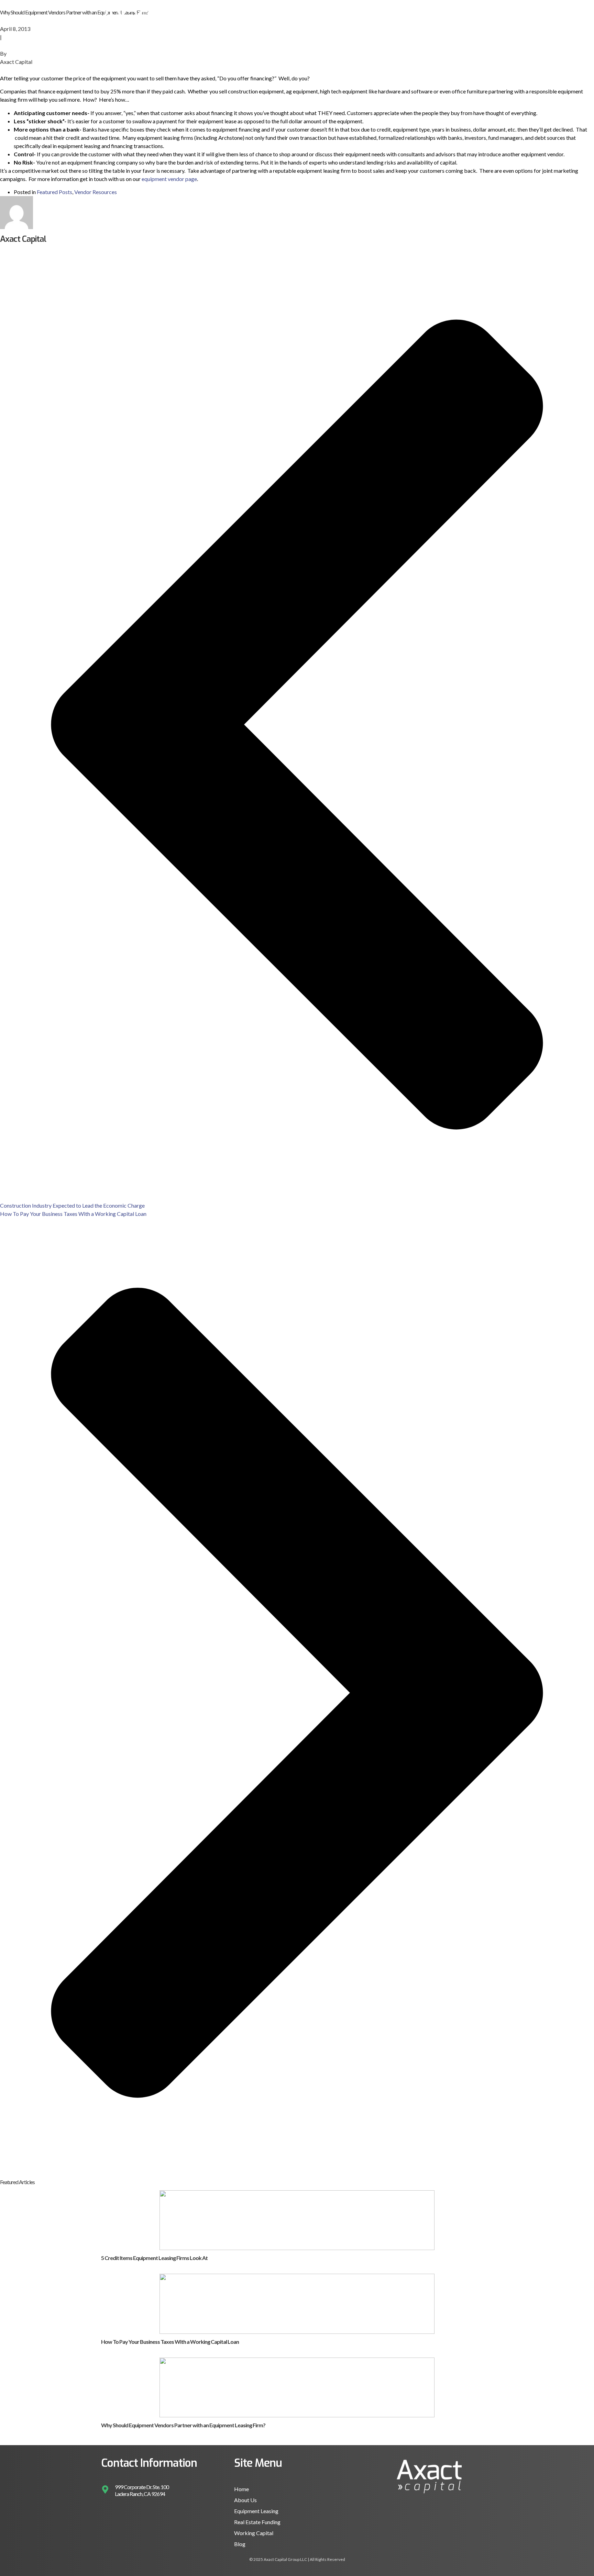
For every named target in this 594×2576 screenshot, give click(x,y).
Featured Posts (54, 192)
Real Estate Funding (257, 2522)
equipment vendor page (169, 179)
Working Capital (254, 2533)
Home (323, 18)
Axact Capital (16, 62)
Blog (240, 2544)
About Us (418, 18)
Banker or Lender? (465, 18)
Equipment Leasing (256, 2511)
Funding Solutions (365, 18)
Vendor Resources (96, 192)
